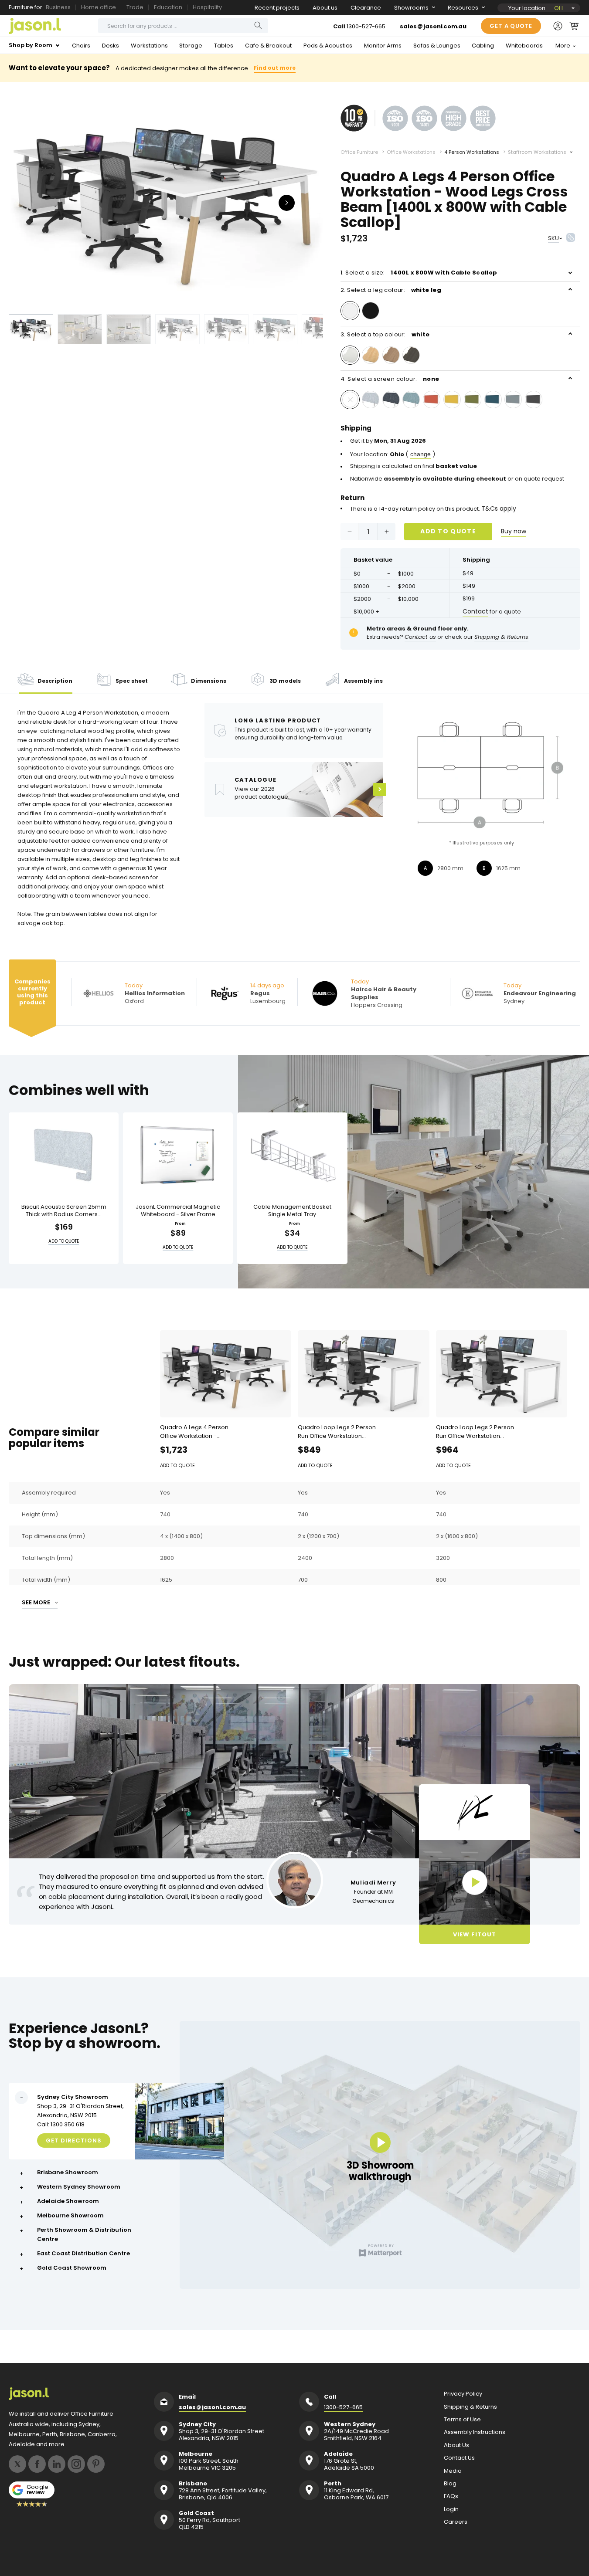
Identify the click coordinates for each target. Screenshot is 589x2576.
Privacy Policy (463, 2394)
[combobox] (183, 26)
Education (168, 7)
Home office (99, 7)
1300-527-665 (366, 26)
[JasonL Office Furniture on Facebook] (37, 2464)
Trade (135, 7)
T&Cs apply (499, 508)
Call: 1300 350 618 (61, 2124)
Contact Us (459, 2458)
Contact (475, 611)
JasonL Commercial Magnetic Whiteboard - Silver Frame (178, 1211)
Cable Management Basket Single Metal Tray (292, 1211)
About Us (456, 2445)
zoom (166, 202)
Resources (463, 8)
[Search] (258, 25)
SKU (553, 238)
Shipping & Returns (470, 2407)
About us (325, 8)
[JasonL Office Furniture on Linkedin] (57, 2464)
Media (453, 2471)
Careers (456, 2522)
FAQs (451, 2496)
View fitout (475, 1934)
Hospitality (207, 7)
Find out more (275, 68)
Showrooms (411, 8)
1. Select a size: (419, 273)
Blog (450, 2484)
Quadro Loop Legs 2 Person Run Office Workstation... (337, 1432)
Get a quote (511, 26)
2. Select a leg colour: (391, 290)
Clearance (366, 8)
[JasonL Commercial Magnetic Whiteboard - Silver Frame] (178, 1155)
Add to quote (448, 531)
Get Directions (74, 2140)
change (420, 454)
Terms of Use (462, 2420)
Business (58, 7)
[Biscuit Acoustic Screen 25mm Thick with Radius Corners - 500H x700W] (64, 1155)
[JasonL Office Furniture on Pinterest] (96, 2464)
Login (451, 2509)
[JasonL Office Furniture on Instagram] (76, 2464)
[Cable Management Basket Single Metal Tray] (292, 1155)
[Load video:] (475, 1882)
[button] (574, 26)
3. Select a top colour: (385, 334)
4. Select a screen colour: (390, 379)
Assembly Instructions (475, 2432)
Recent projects (277, 8)
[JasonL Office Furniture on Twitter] (17, 2464)
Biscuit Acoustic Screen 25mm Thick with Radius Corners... (64, 1211)
